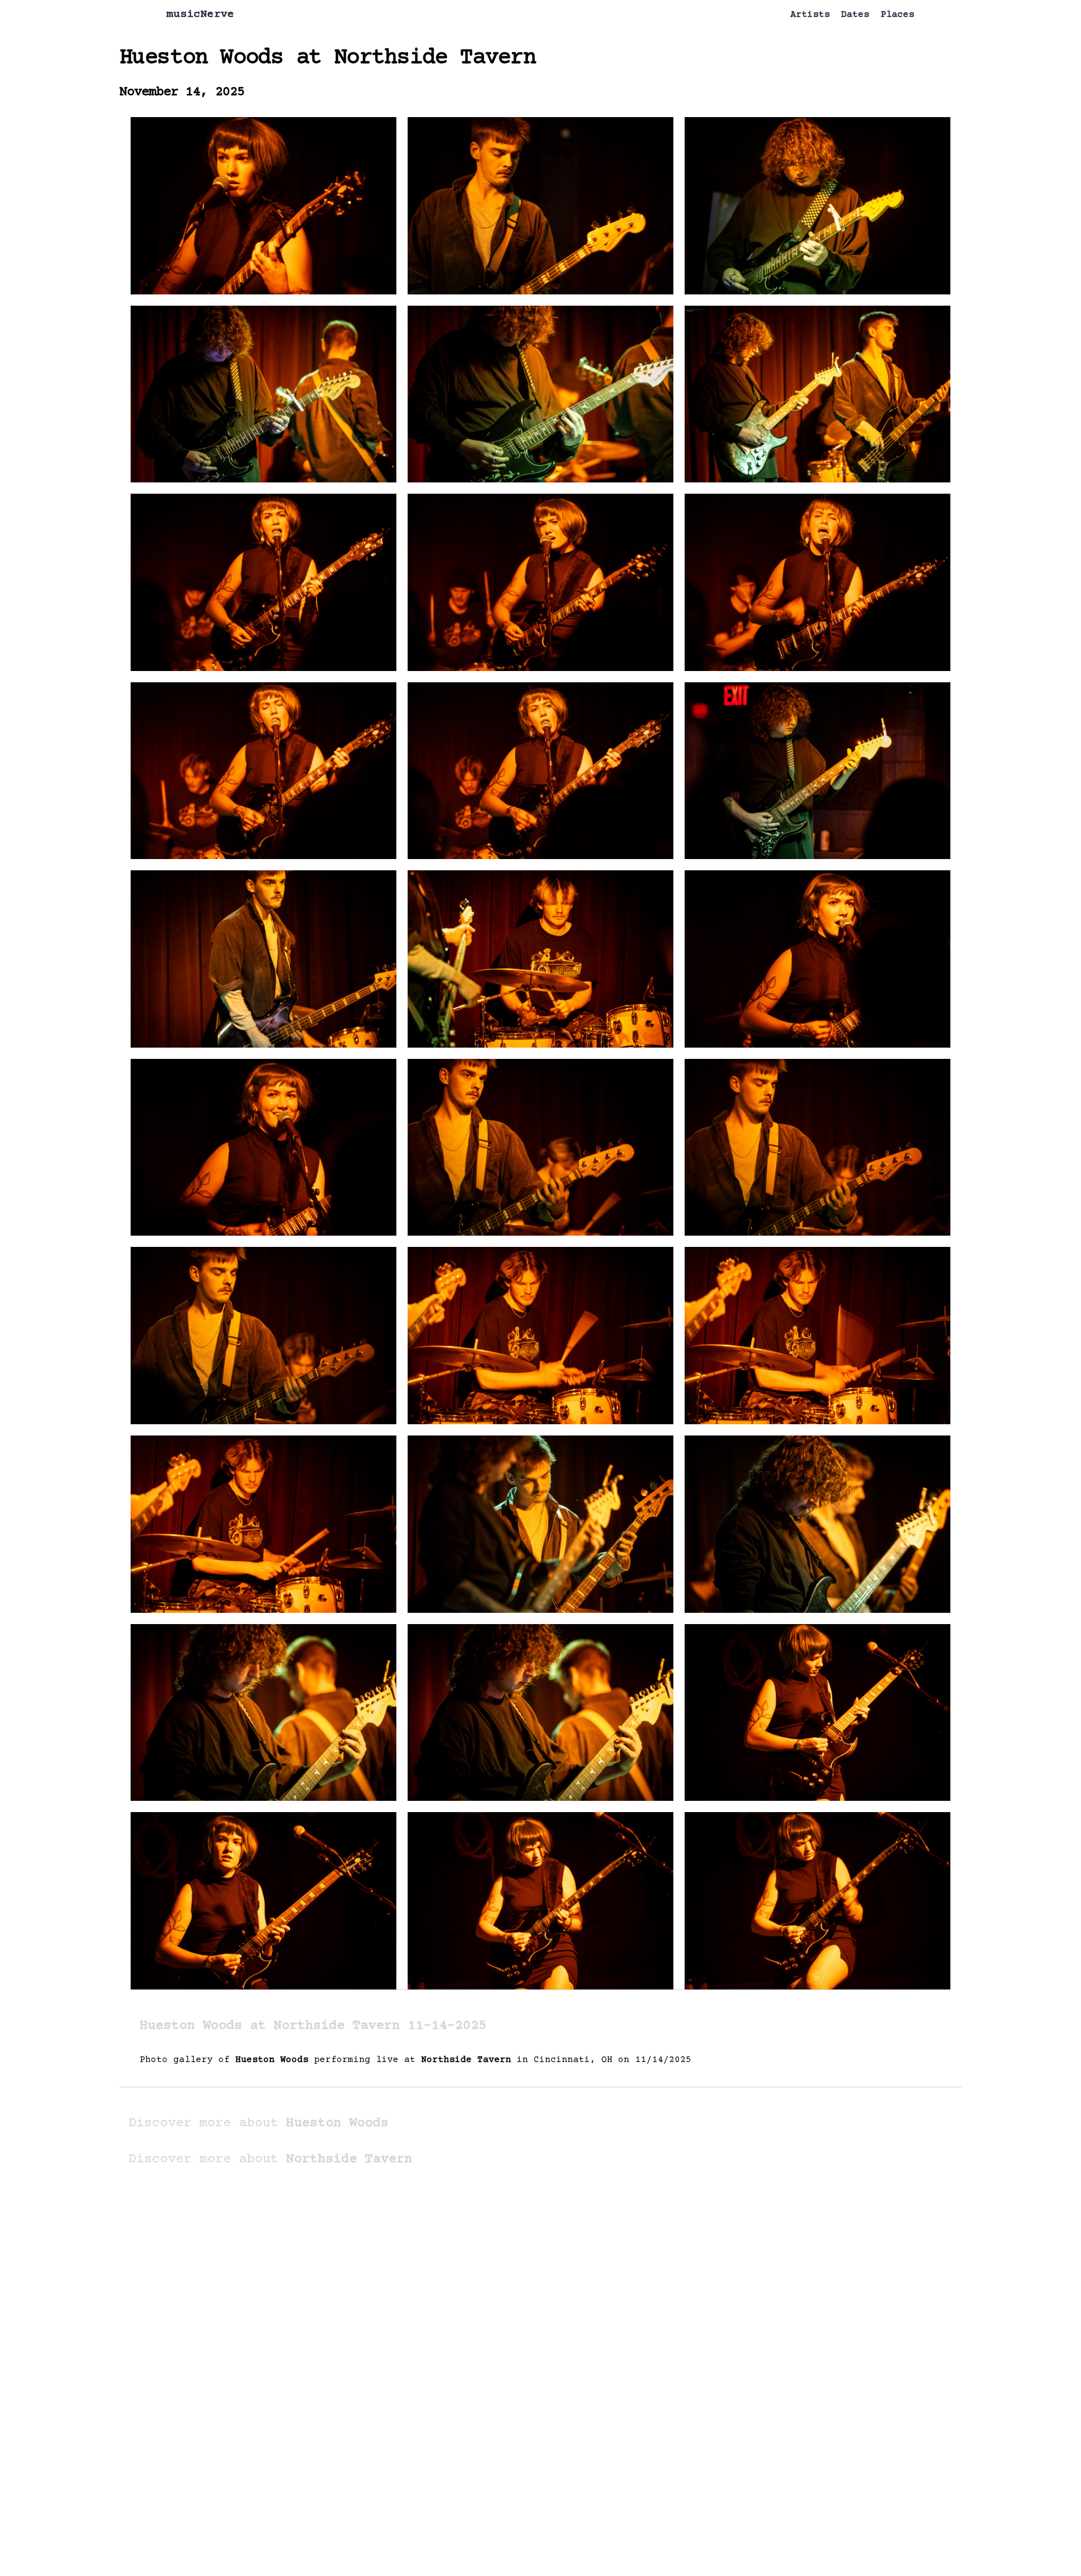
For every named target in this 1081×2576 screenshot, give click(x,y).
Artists (810, 15)
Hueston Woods (201, 58)
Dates (855, 15)
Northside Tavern (435, 58)
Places (897, 15)
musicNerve (200, 14)
